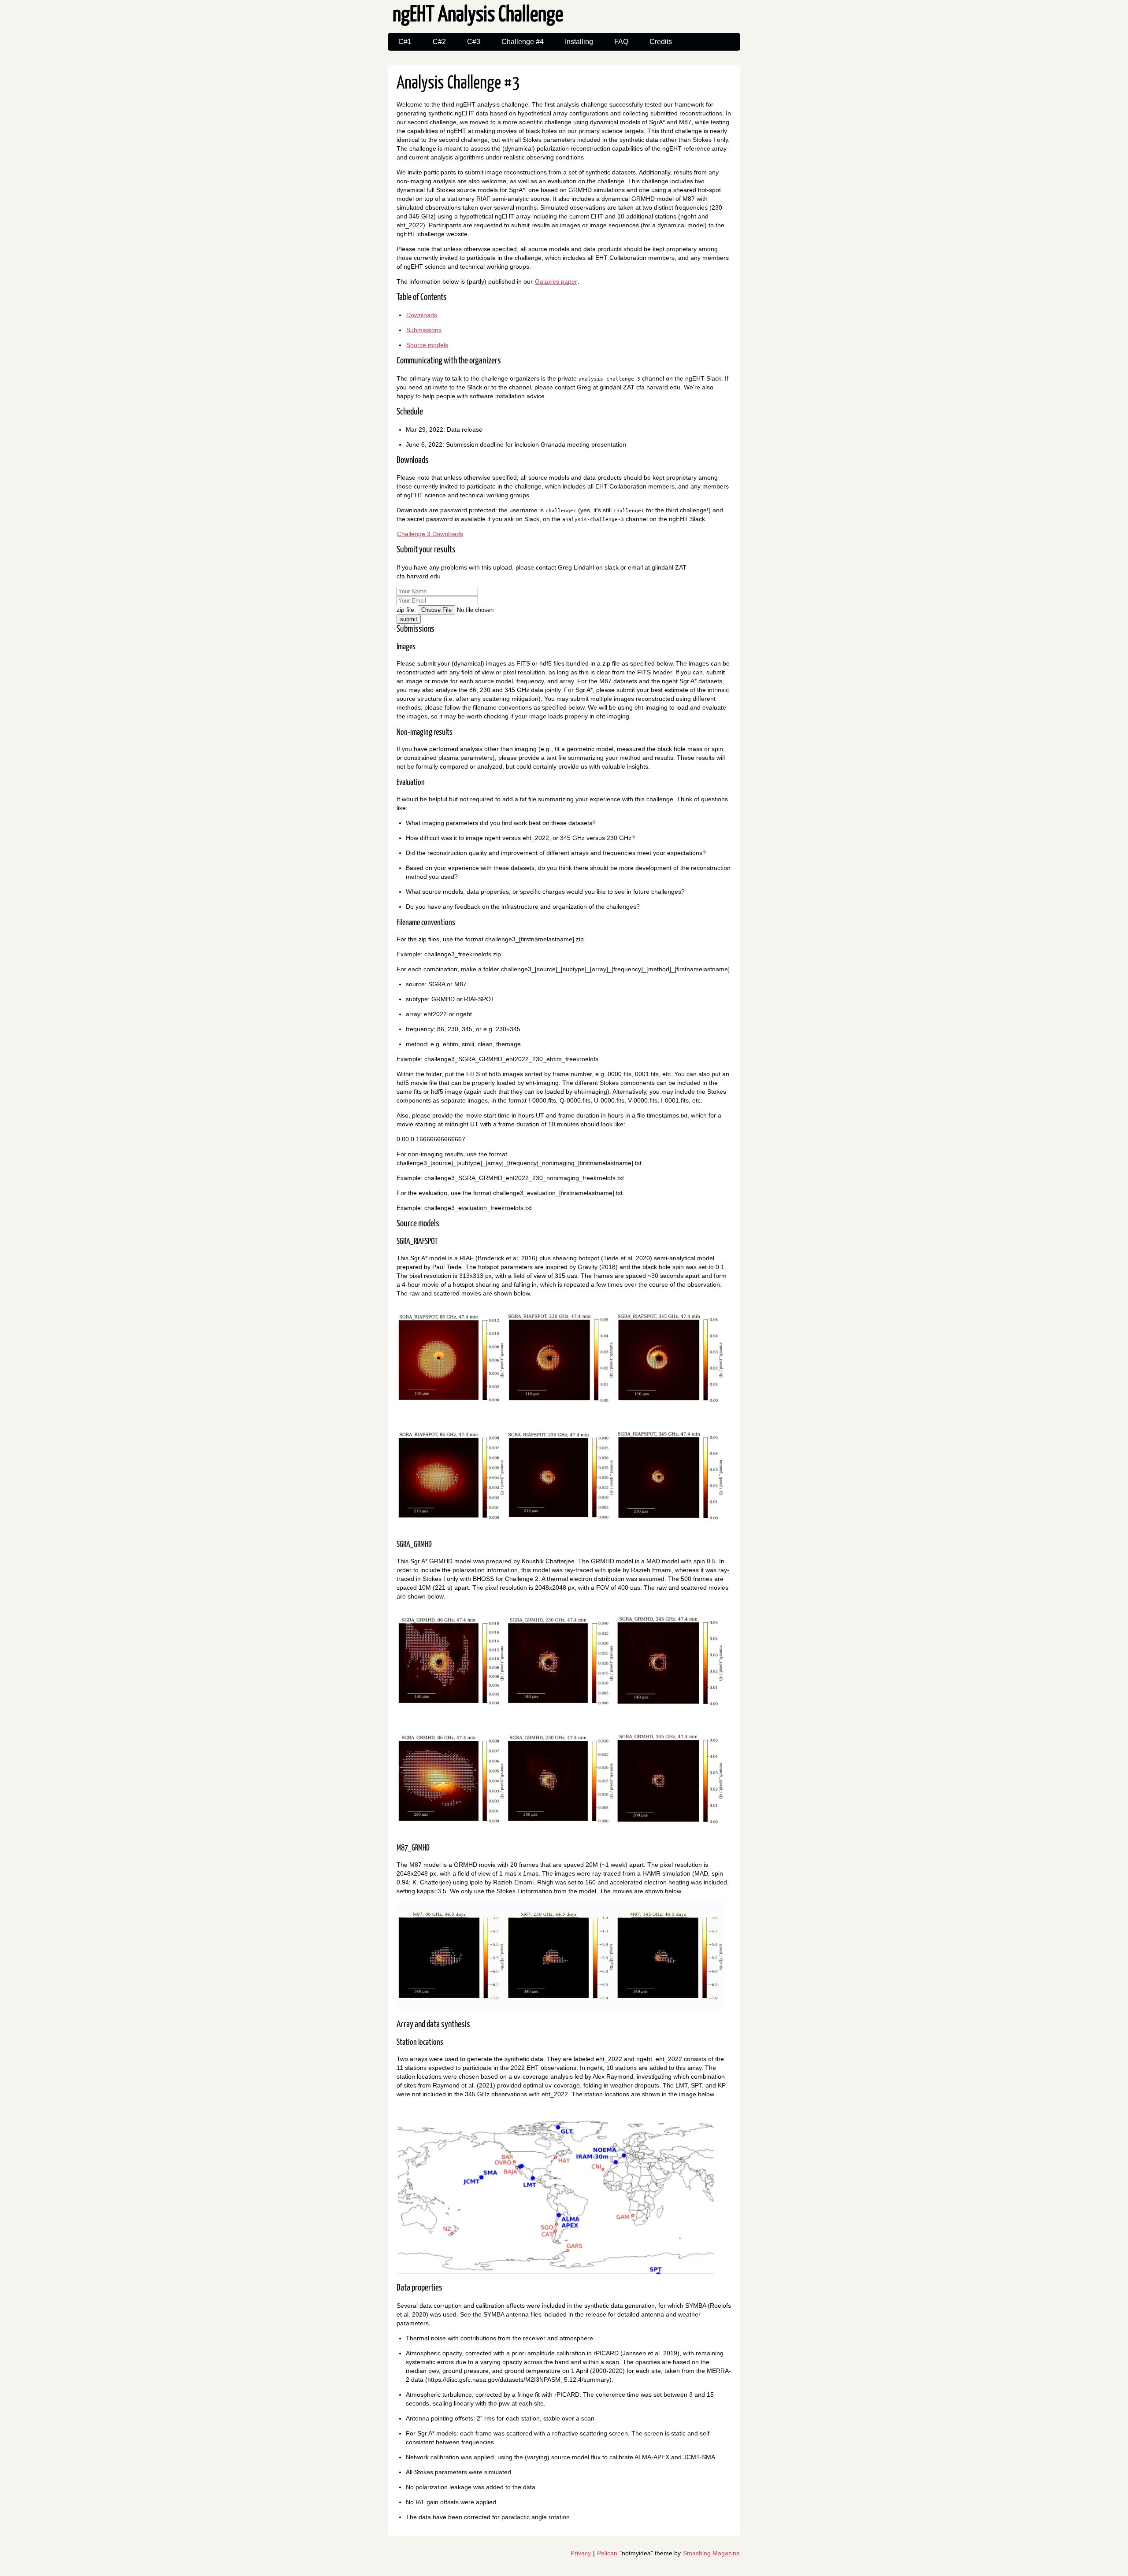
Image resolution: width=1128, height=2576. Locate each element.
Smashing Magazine (711, 2553)
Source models (427, 345)
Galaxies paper (556, 281)
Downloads (422, 315)
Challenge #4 (523, 42)
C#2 (439, 42)
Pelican (607, 2553)
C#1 (405, 42)
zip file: (407, 610)
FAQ (621, 42)
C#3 (474, 42)
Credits (661, 42)
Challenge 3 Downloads (430, 534)
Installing (579, 42)
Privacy (581, 2553)
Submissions (424, 330)
